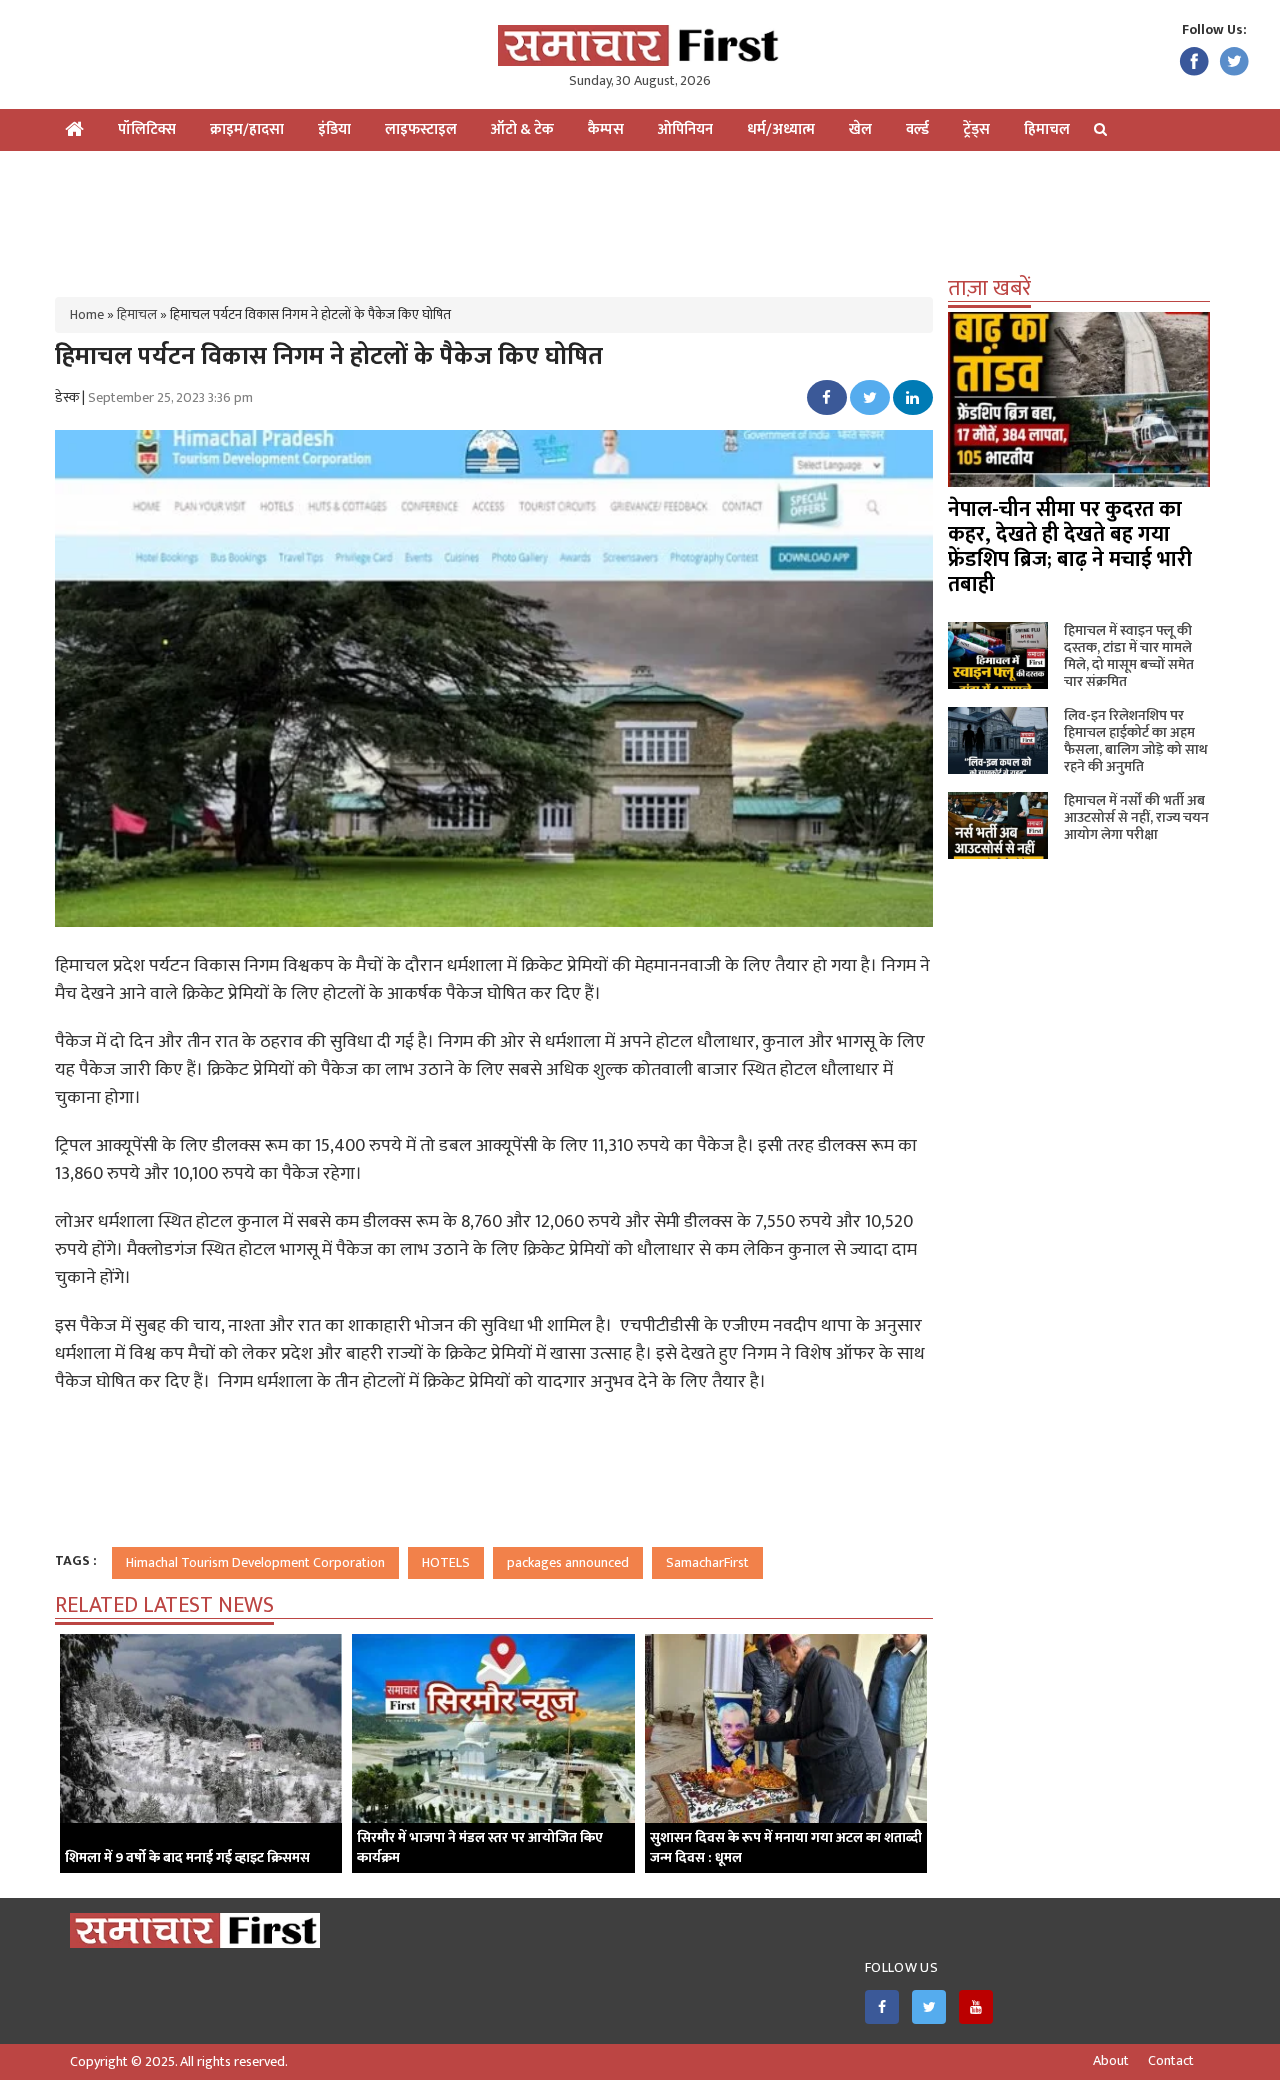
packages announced (568, 1562)
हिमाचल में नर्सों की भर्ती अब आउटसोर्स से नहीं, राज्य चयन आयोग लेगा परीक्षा (1136, 817)
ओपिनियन (685, 129)
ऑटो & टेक (522, 129)
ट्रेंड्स (976, 129)
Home (87, 314)
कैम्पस (606, 129)
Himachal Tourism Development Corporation (255, 1562)
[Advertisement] (640, 216)
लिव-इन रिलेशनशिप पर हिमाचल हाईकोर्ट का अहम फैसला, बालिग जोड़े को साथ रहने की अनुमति (1136, 741)
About (1111, 2061)
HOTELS (446, 1562)
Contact (1171, 2061)
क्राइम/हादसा (247, 129)
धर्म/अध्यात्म (781, 129)
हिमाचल (1047, 129)
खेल (860, 129)
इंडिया (334, 129)
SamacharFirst (707, 1562)
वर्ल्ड (917, 129)
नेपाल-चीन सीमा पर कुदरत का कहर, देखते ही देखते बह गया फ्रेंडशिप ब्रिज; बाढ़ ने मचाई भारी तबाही (1070, 547)
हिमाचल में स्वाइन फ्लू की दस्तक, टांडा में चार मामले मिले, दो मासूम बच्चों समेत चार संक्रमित (1129, 656)
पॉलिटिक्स (147, 129)
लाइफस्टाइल (421, 129)
